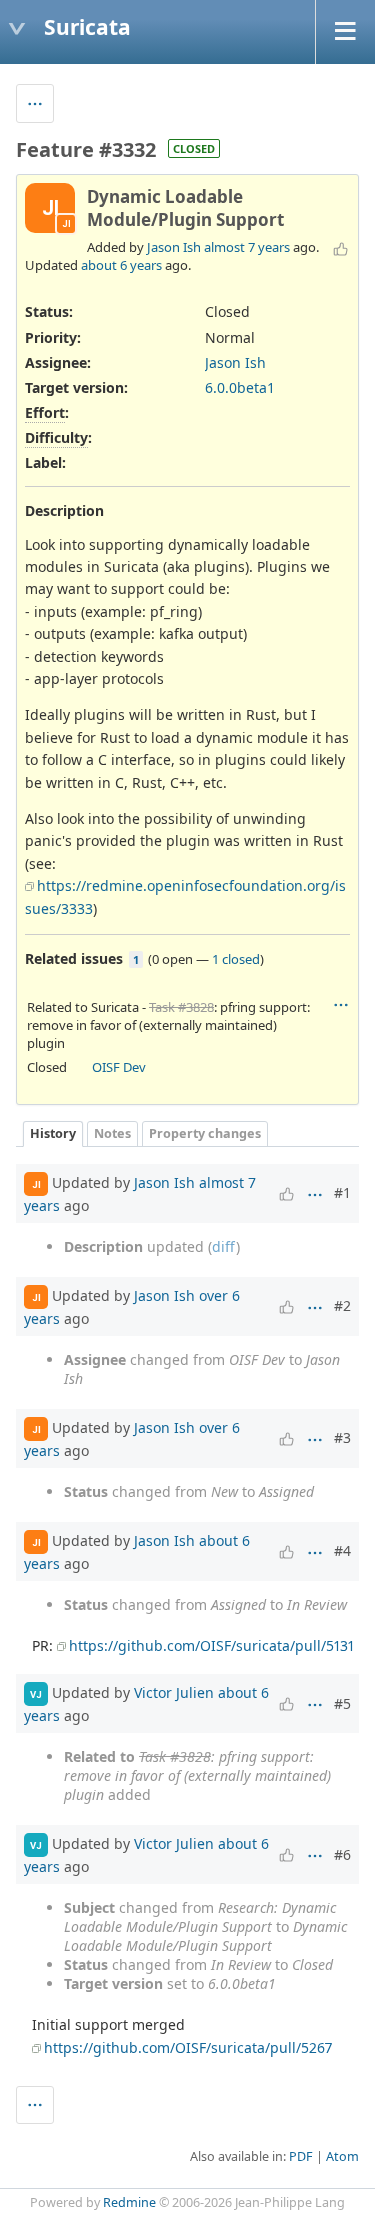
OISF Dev (119, 1067)
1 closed (236, 959)
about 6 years (121, 265)
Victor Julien (174, 1692)
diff (224, 1246)
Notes (112, 1133)
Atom (342, 2156)
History (53, 1133)
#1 (342, 1192)
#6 (342, 1854)
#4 (342, 1550)
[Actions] (341, 1005)
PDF (301, 2156)
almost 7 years (247, 247)
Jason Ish (174, 247)
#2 (342, 1305)
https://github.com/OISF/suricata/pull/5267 (188, 2047)
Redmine (129, 2202)
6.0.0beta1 (240, 387)
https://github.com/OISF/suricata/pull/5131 (211, 1645)
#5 (342, 1703)
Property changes (205, 1133)
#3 (342, 1437)
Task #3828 (181, 1007)
